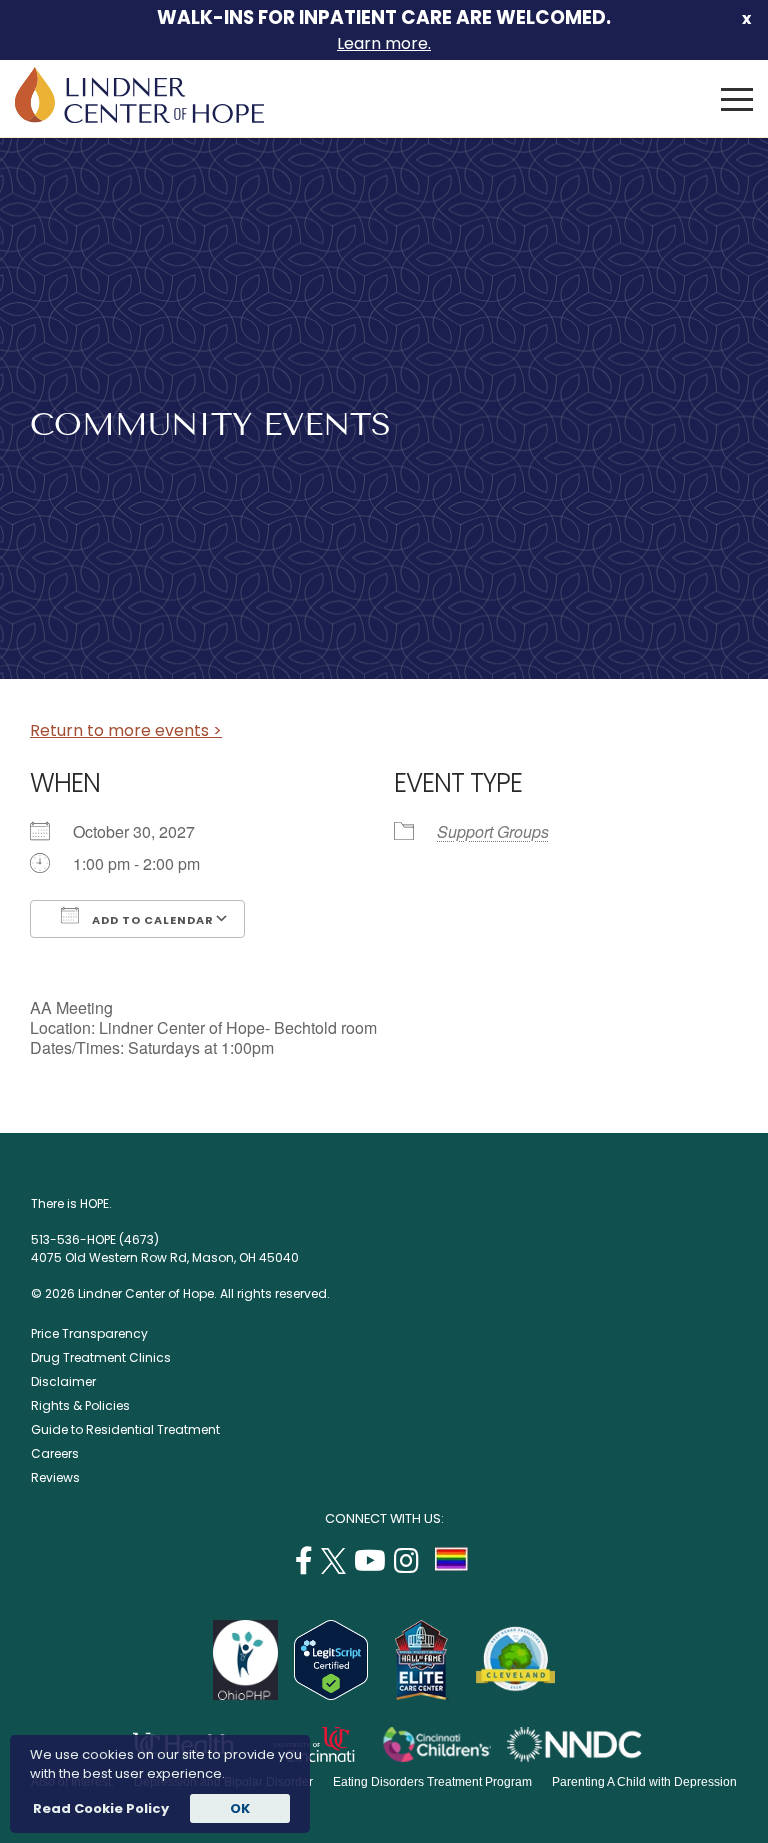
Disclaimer (63, 1381)
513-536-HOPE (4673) (95, 1239)
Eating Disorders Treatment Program (432, 1782)
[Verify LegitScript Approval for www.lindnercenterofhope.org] (331, 1694)
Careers (55, 1453)
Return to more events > (126, 730)
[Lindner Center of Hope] (139, 117)
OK (240, 1808)
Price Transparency (89, 1333)
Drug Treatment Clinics (101, 1357)
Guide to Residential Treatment (125, 1429)
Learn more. (384, 43)
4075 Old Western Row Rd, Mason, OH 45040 (165, 1257)
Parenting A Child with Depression (644, 1782)
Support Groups (493, 831)
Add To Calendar (151, 920)
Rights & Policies (80, 1405)
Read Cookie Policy (99, 1808)
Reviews (55, 1477)
